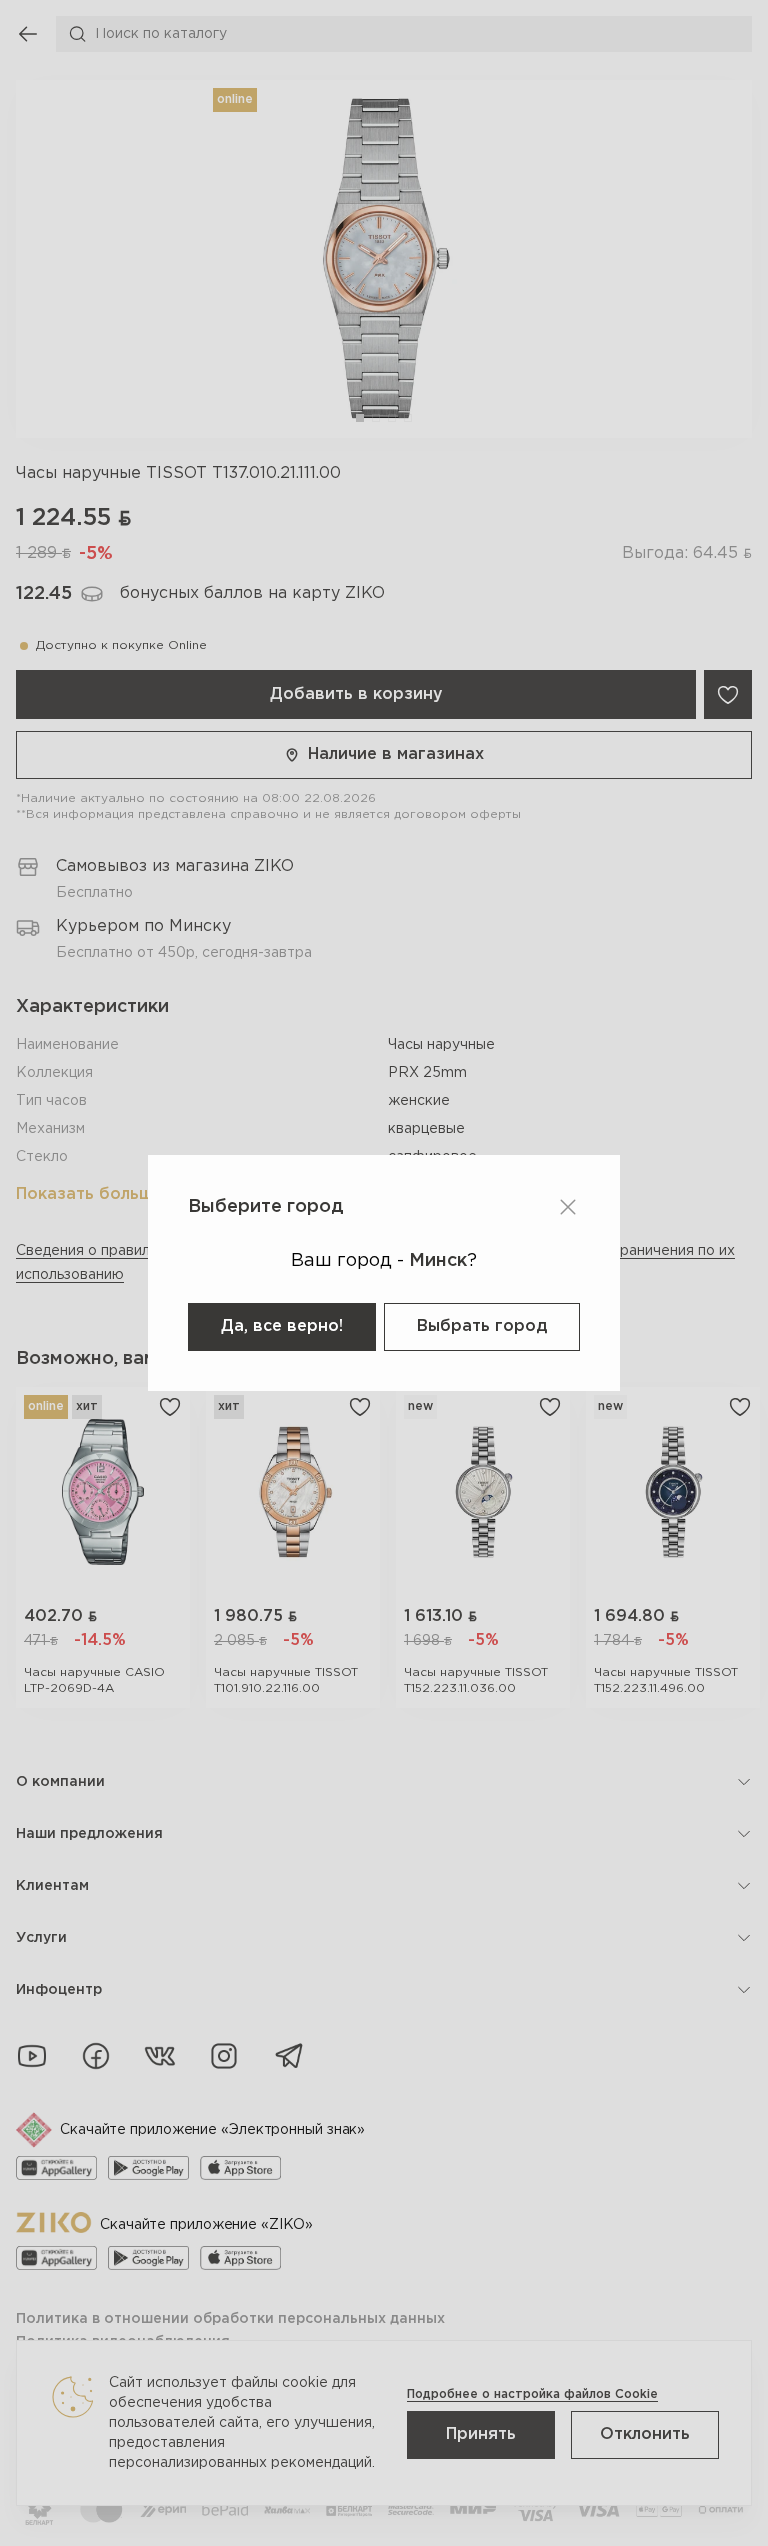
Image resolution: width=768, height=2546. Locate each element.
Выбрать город (482, 1326)
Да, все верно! (282, 1326)
